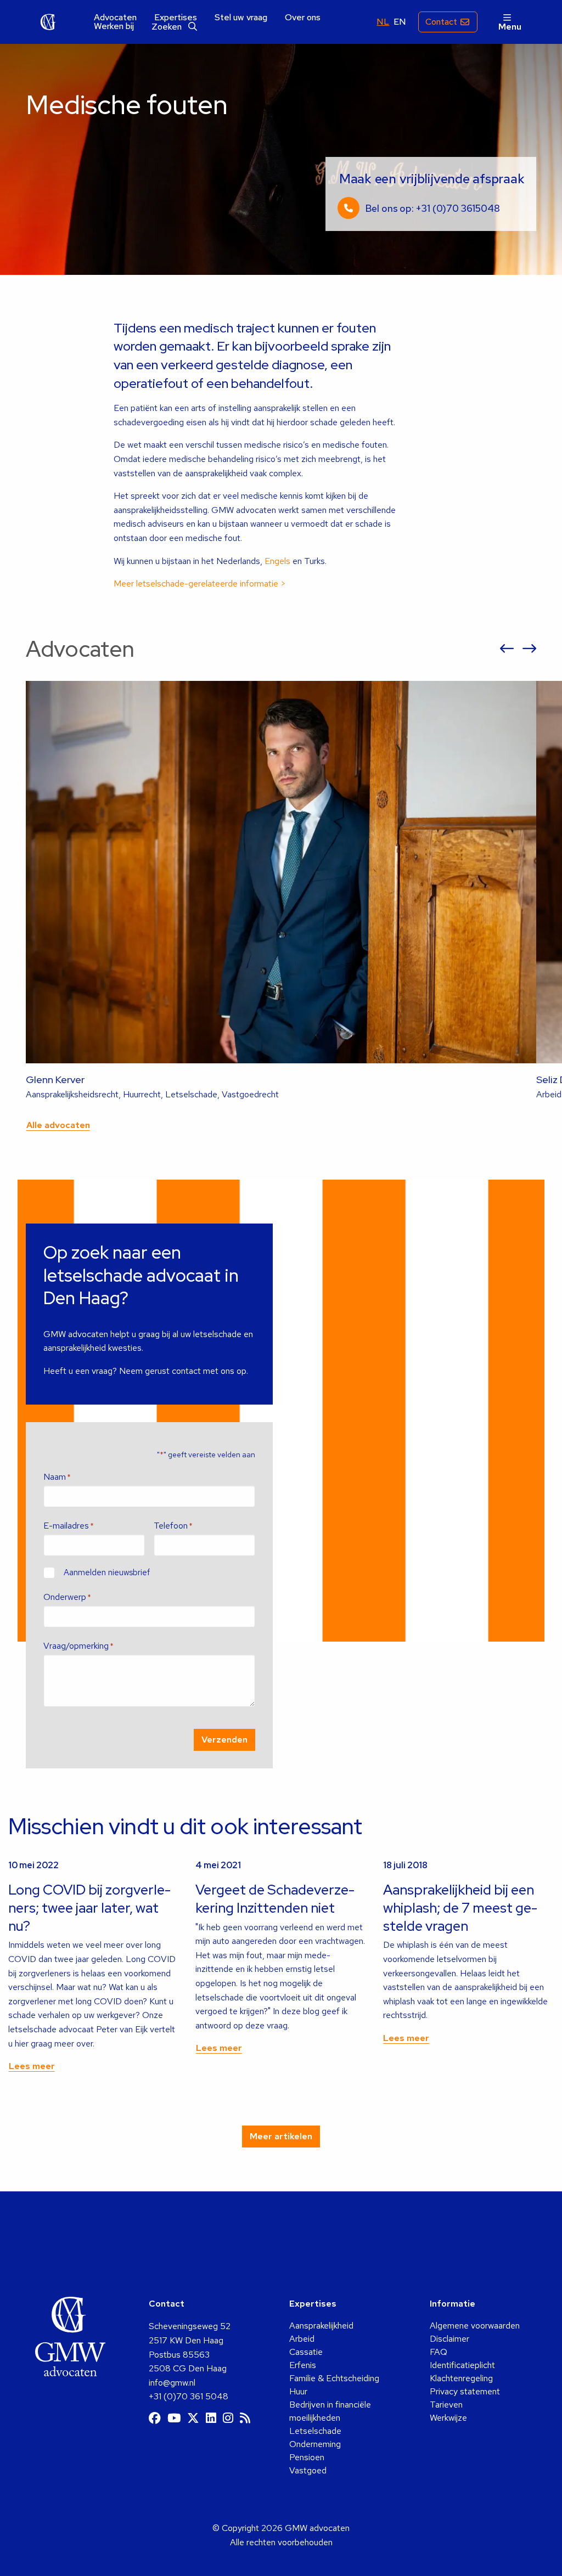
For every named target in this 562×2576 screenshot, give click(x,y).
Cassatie (306, 2352)
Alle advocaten (58, 1125)
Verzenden (224, 1740)
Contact (441, 22)
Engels (279, 561)
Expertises (176, 18)
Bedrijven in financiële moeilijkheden (330, 2411)
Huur (298, 2391)
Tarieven (446, 2405)
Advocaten (115, 18)
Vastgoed (308, 2470)
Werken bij (114, 26)
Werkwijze (448, 2418)
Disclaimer (449, 2339)
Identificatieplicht (462, 2365)
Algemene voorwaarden (475, 2326)
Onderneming (315, 2444)
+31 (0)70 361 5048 (189, 2396)
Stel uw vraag (241, 18)
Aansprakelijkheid (321, 2326)
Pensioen (307, 2457)
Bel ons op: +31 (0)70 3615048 (432, 208)
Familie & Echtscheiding (334, 2378)
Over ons (303, 18)
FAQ (439, 2352)
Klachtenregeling (461, 2378)
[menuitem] (115, 18)
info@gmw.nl (172, 2383)
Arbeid (302, 2339)
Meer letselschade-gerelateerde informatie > (200, 584)
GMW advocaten (48, 22)
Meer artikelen (281, 2136)
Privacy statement (465, 2391)
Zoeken (168, 27)
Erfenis (303, 2365)
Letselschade (315, 2431)
